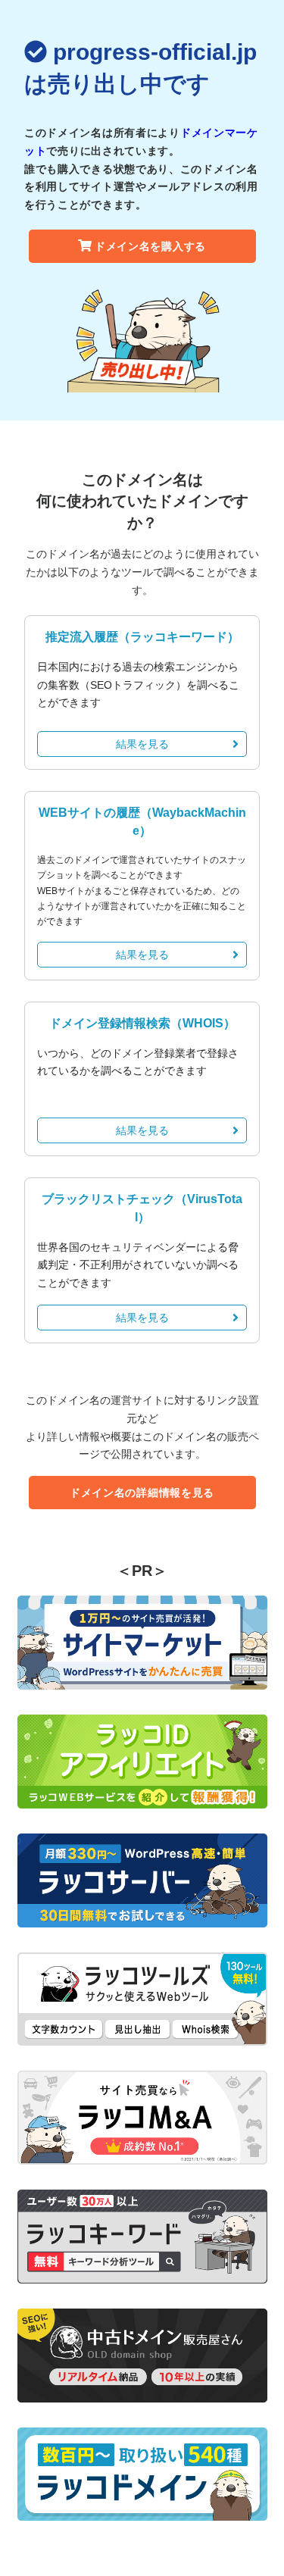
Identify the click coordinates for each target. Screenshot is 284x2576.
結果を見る (142, 744)
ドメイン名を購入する (150, 246)
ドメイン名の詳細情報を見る (142, 1493)
